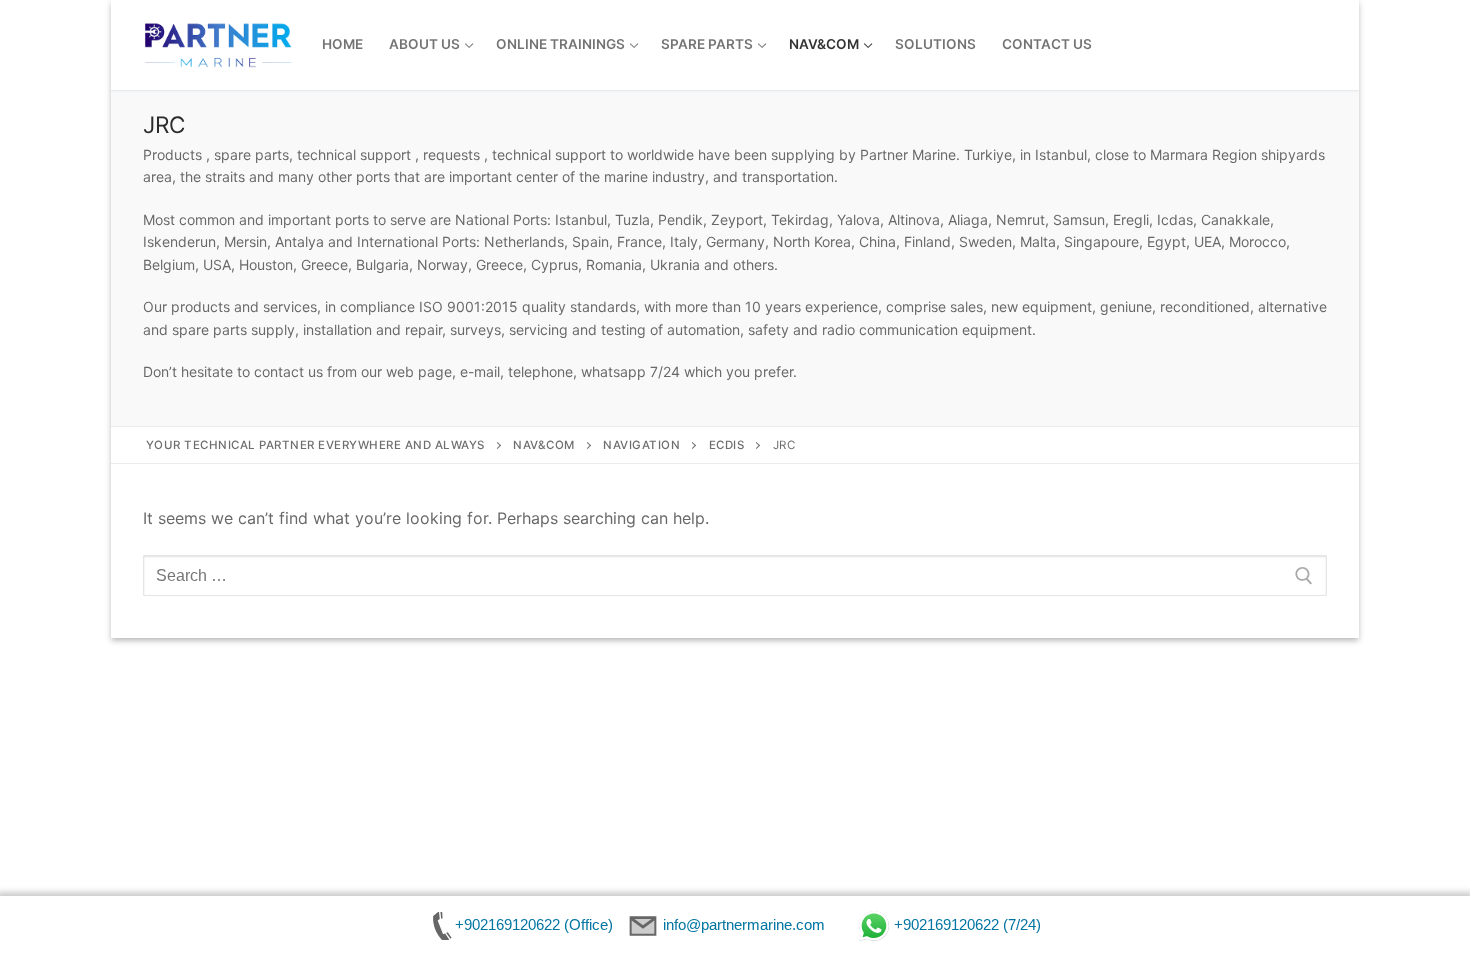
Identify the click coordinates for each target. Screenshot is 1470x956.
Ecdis (727, 445)
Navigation (641, 445)
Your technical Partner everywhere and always (315, 445)
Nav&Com (544, 445)
